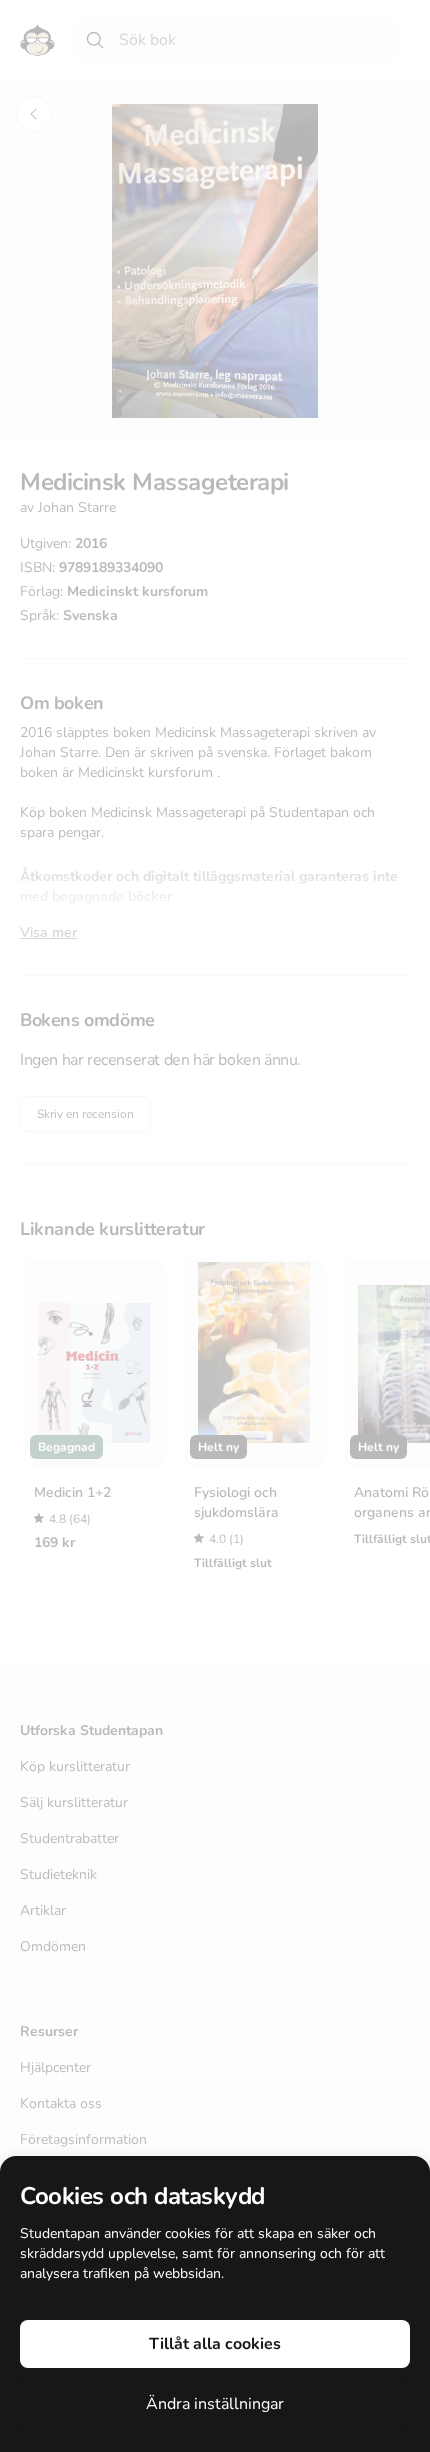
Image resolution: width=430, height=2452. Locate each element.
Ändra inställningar (215, 2404)
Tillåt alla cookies (215, 2344)
